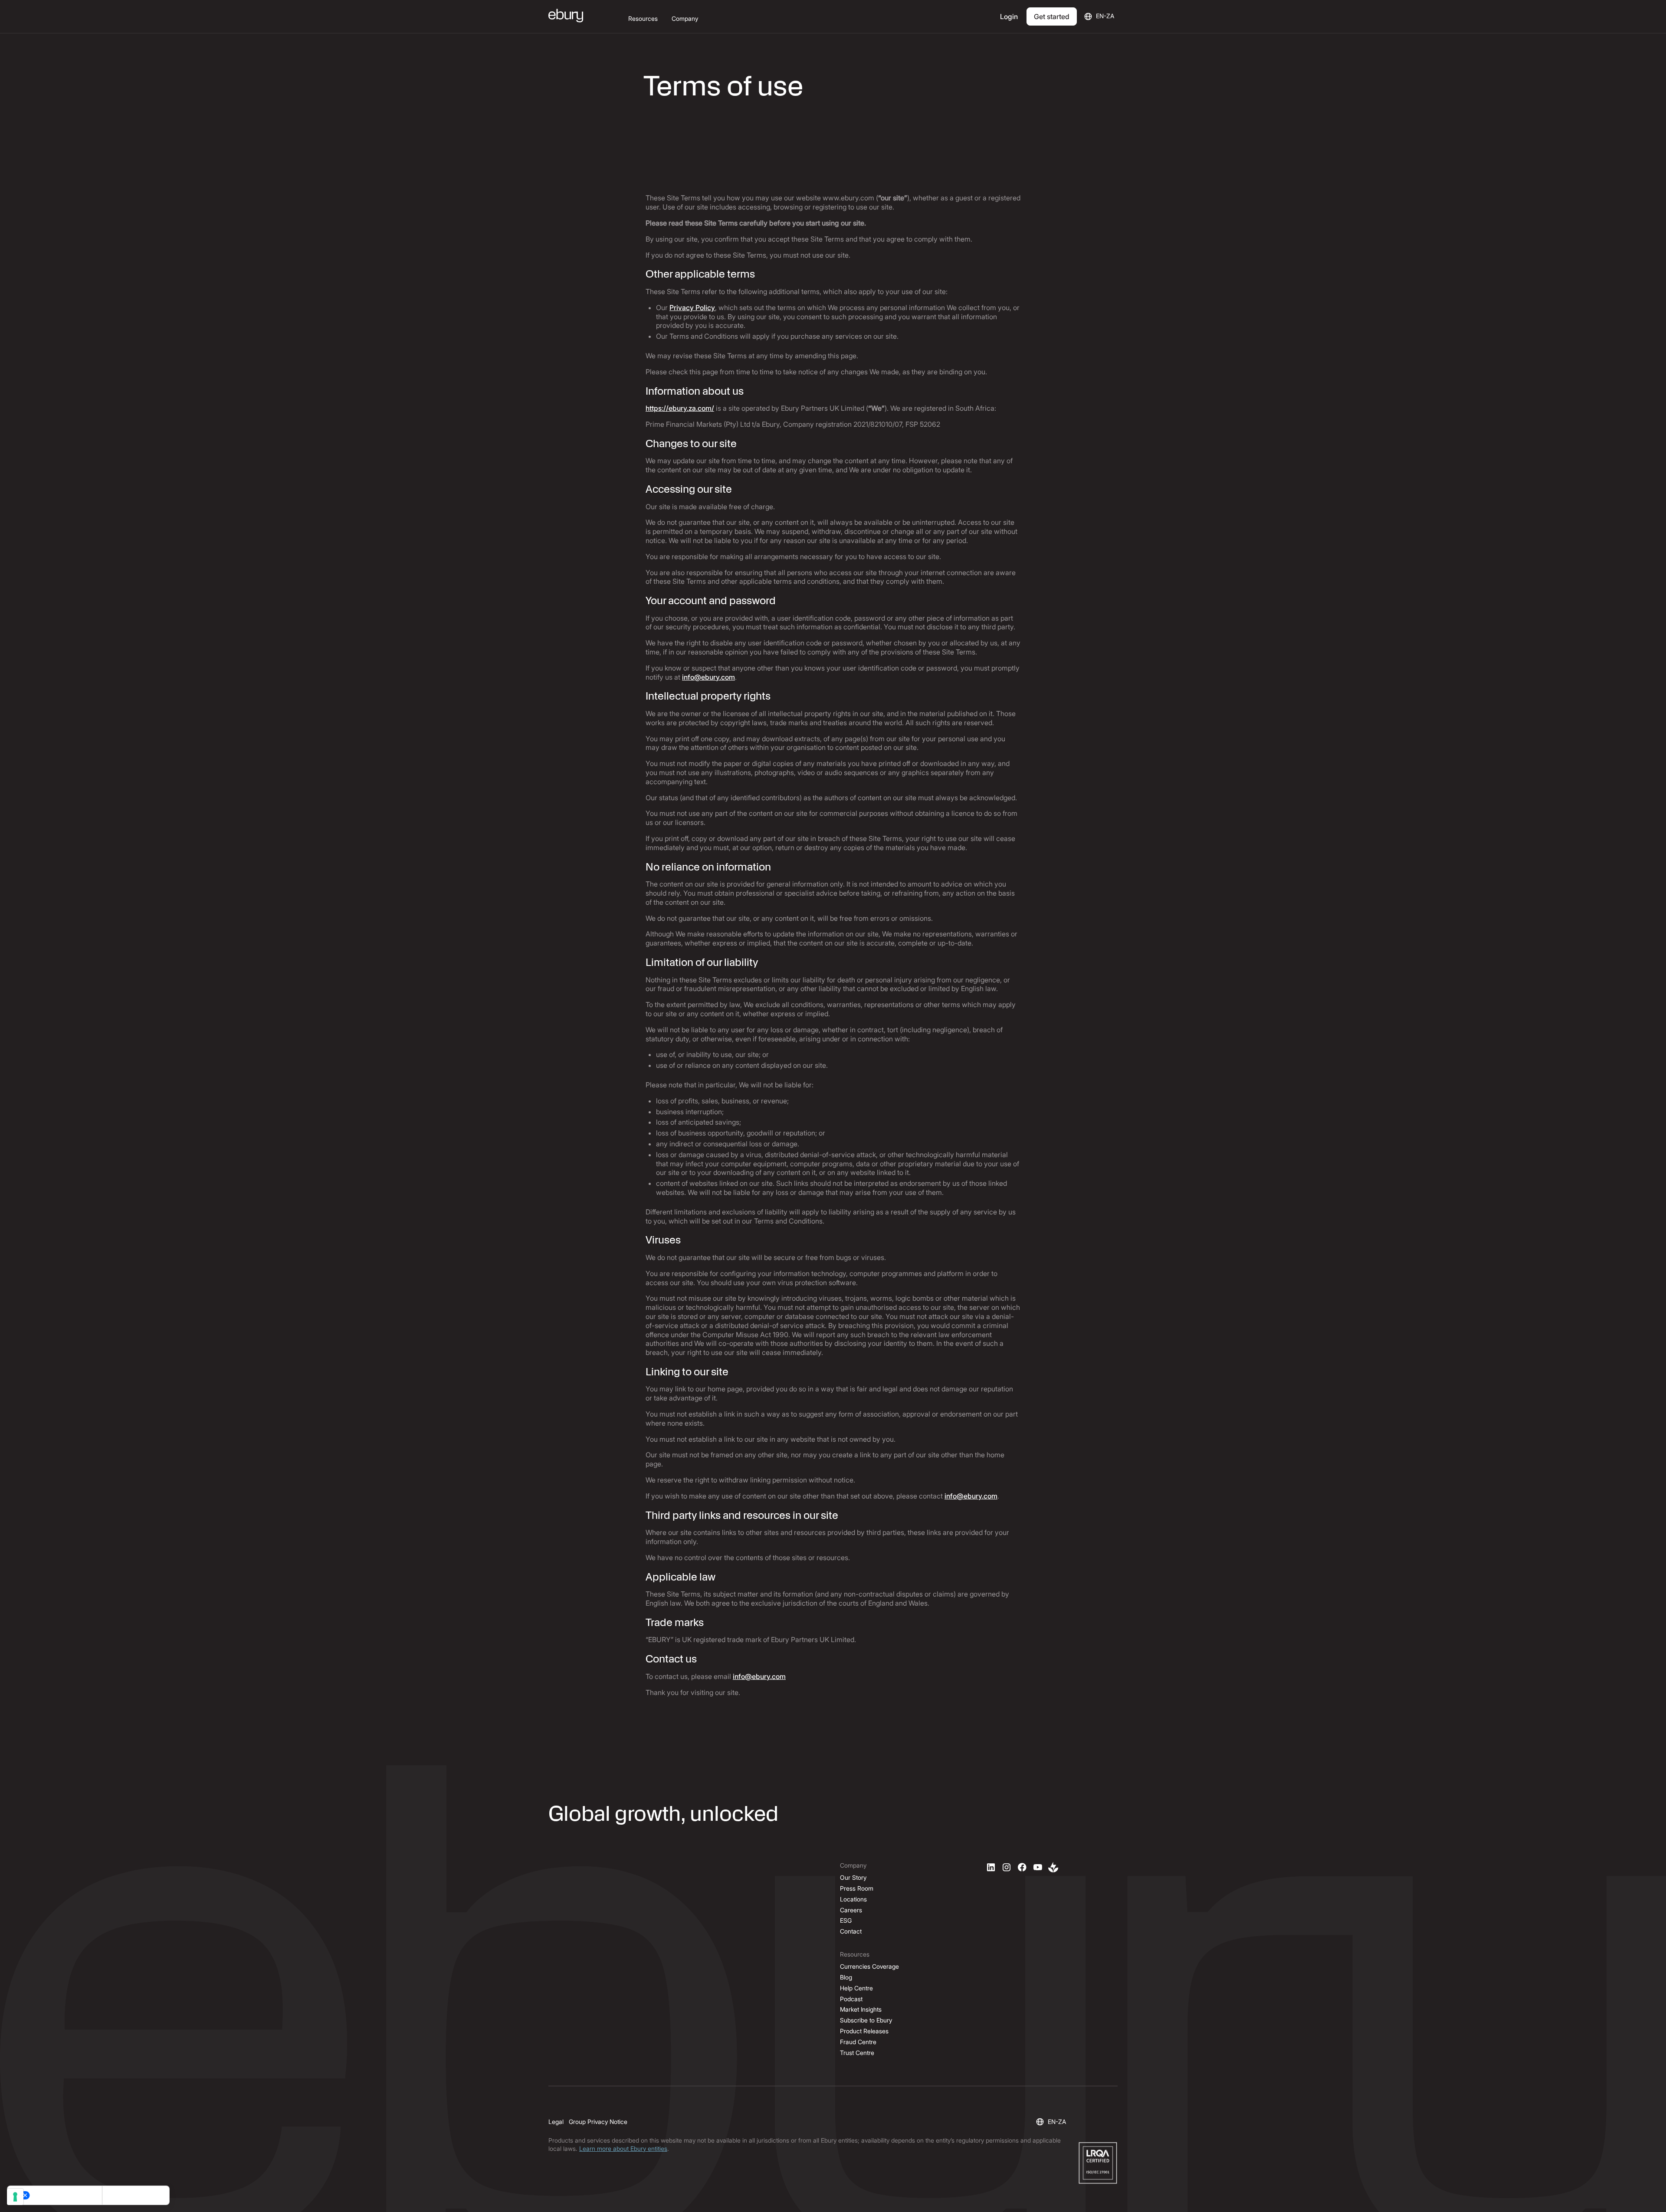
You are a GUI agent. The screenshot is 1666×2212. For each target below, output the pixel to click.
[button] (643, 19)
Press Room (857, 1888)
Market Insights (861, 2009)
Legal (556, 2122)
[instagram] (1007, 1867)
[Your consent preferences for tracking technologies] (15, 2197)
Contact (851, 1931)
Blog (846, 1977)
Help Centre (856, 1988)
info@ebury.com (708, 677)
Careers (851, 1910)
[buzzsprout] (1053, 1867)
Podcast (851, 1999)
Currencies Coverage (869, 1966)
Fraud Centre (858, 2042)
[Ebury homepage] (566, 16)
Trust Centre (857, 2053)
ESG (846, 1920)
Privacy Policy (692, 308)
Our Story (853, 1877)
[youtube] (1038, 1867)
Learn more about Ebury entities (623, 2148)
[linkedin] (991, 1867)
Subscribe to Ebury (866, 2020)
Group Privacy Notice (598, 2122)
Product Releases (864, 2031)
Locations (853, 1899)
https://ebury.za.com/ (680, 408)
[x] (1022, 1867)
